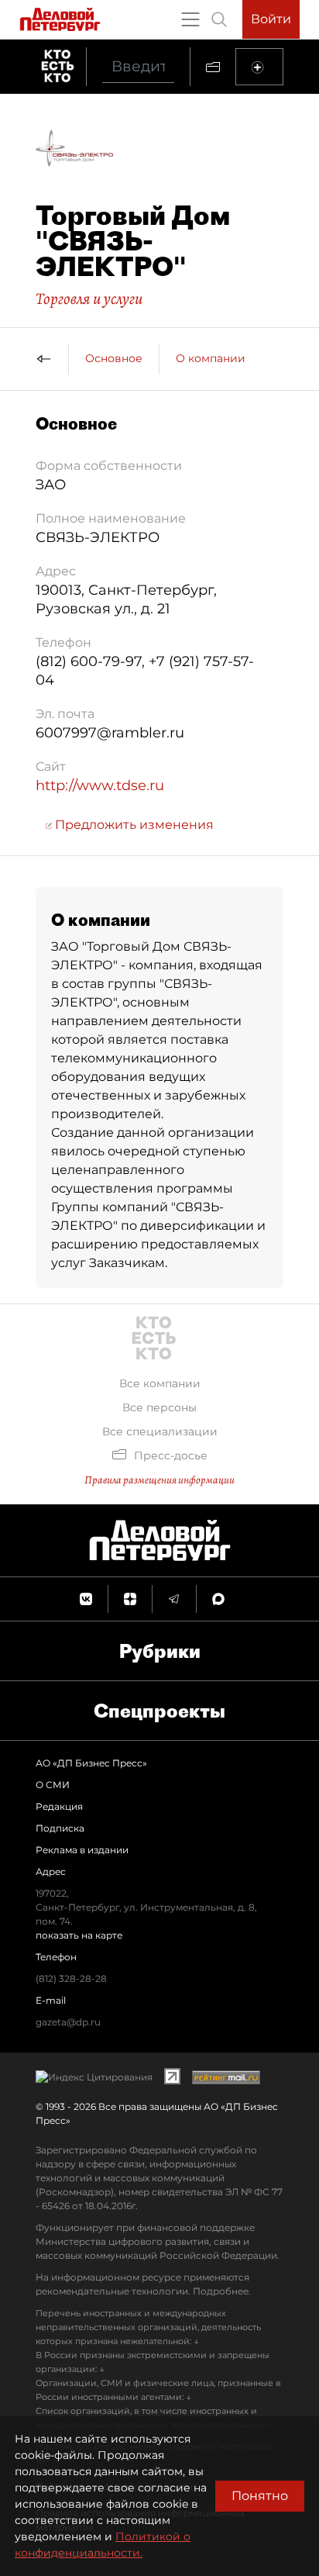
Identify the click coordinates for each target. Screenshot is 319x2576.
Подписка (60, 1828)
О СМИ (53, 1785)
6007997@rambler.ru (110, 733)
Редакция (59, 1806)
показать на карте (79, 1935)
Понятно (260, 2496)
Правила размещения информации (159, 1480)
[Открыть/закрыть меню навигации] (190, 19)
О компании (211, 358)
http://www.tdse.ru (100, 786)
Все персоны (159, 1407)
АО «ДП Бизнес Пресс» (91, 1763)
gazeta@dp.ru (68, 2022)
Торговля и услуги (89, 299)
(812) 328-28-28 (71, 1979)
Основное (114, 358)
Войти (271, 19)
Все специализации (160, 1431)
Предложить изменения (133, 825)
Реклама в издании (82, 1850)
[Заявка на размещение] (259, 67)
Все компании (160, 1383)
